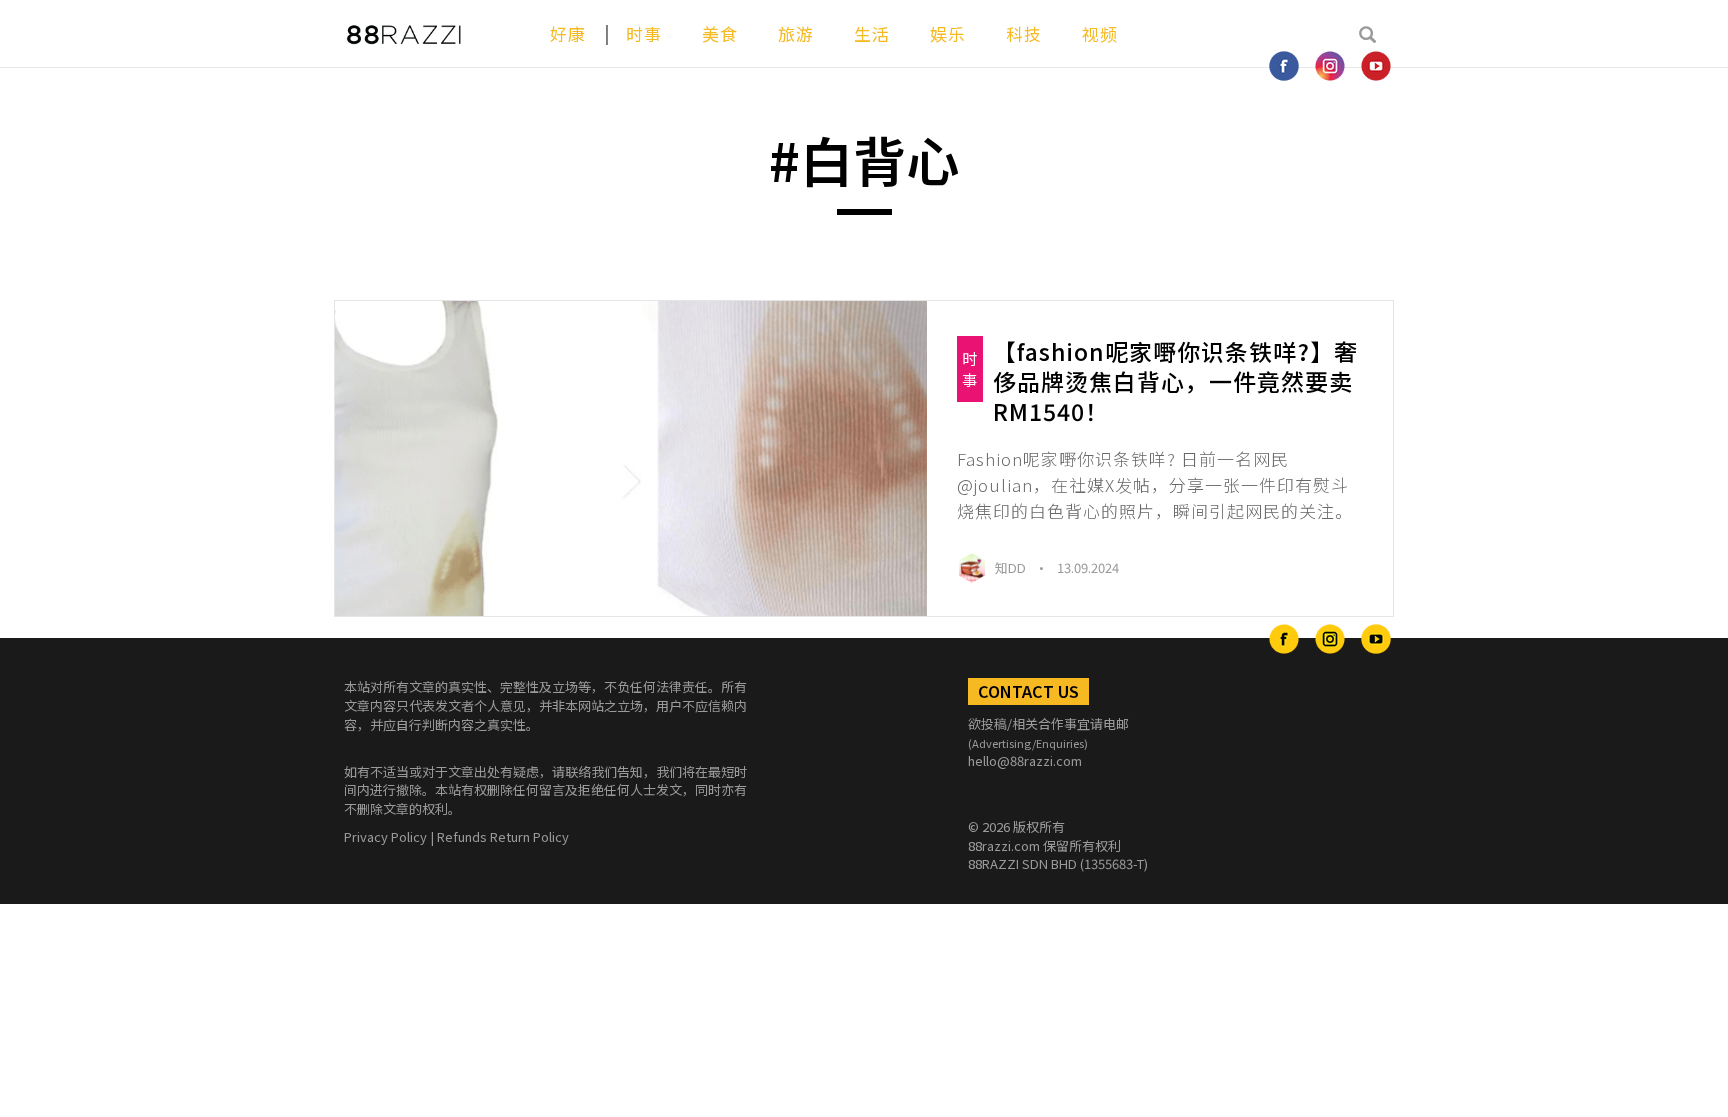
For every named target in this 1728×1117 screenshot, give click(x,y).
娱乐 (948, 33)
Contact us (1028, 691)
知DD (1012, 567)
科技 (1024, 33)
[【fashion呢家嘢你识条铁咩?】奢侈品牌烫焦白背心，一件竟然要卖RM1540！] (631, 459)
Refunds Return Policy (503, 836)
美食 (720, 33)
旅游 (796, 33)
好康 (568, 33)
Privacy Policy (385, 836)
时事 (644, 33)
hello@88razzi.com (1025, 760)
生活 (872, 33)
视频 (1100, 33)
